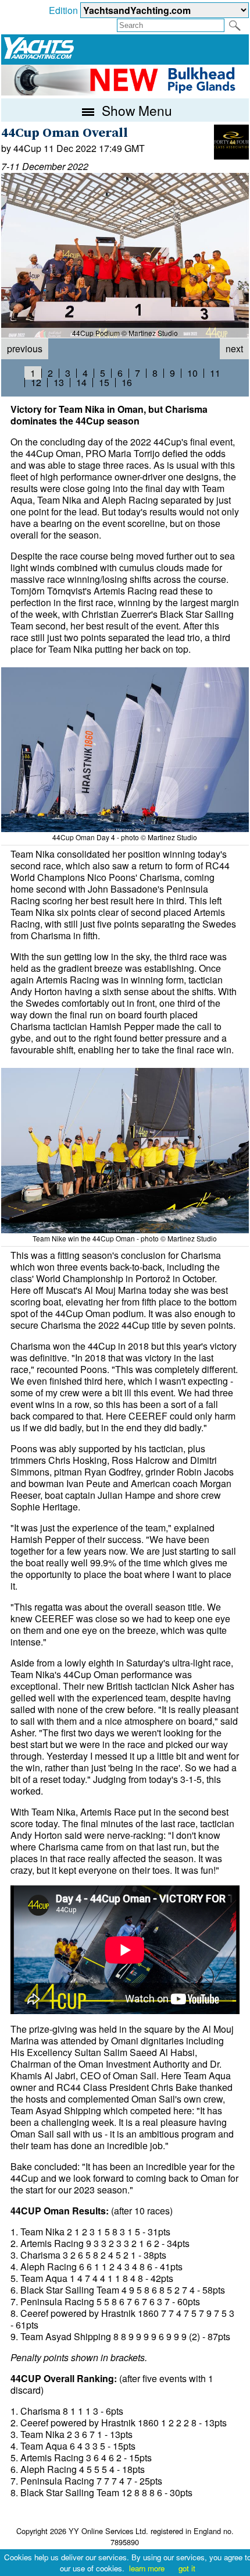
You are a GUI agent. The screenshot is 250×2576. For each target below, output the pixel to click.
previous (25, 348)
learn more (147, 2568)
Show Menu (135, 110)
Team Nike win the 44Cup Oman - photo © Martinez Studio (125, 1238)
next (234, 348)
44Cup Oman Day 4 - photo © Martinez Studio (125, 837)
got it (187, 2568)
